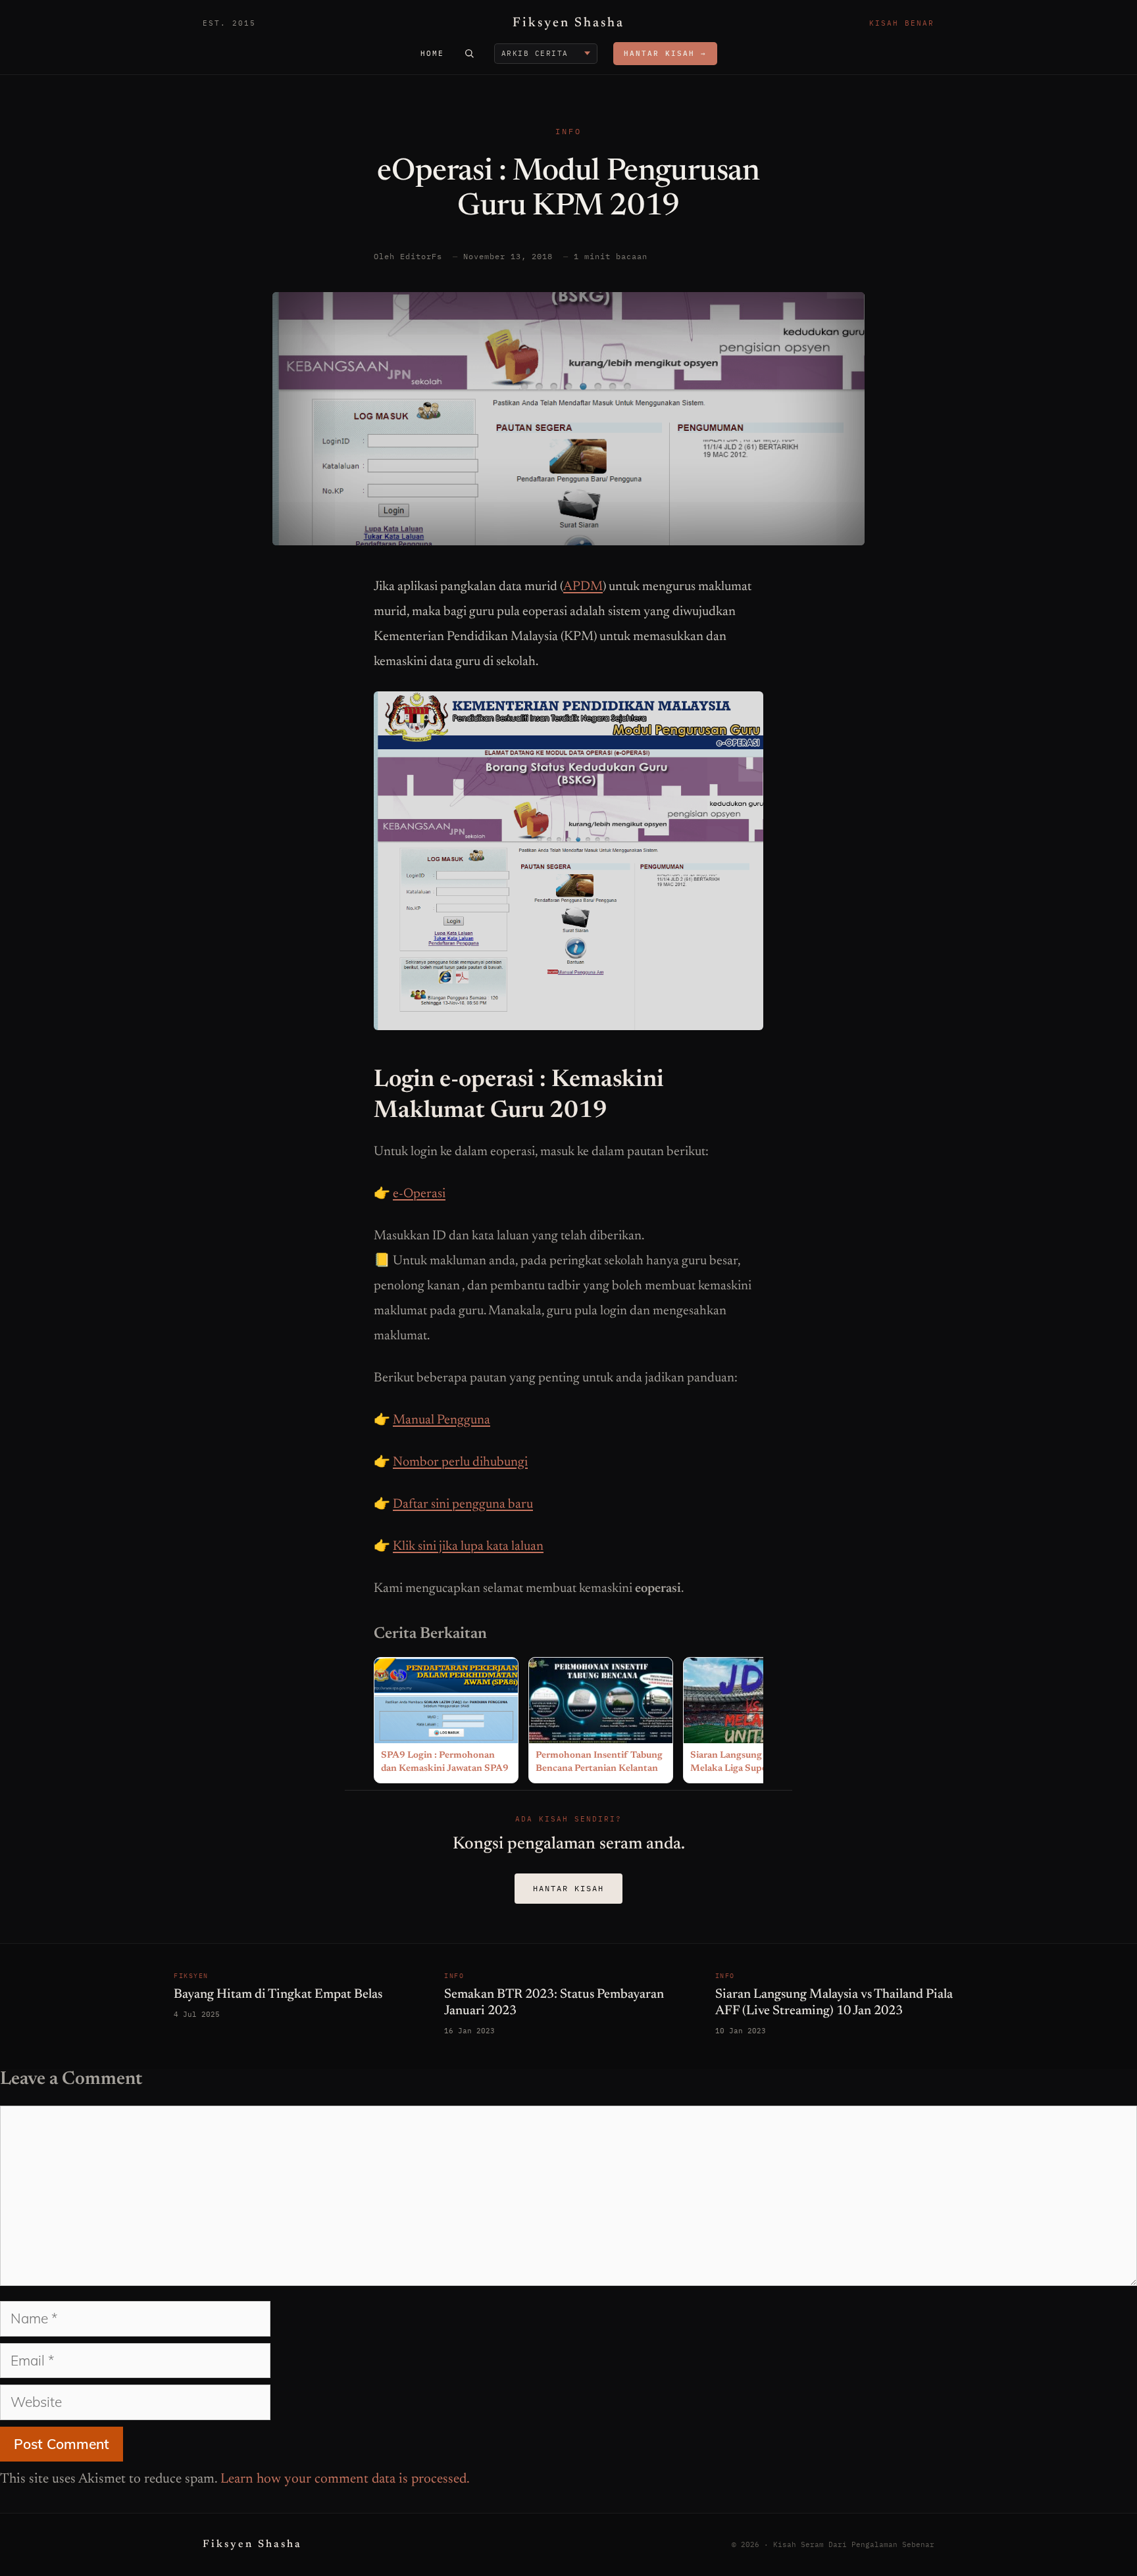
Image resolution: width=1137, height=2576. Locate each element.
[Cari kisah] (469, 53)
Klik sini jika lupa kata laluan (468, 1547)
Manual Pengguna (442, 1420)
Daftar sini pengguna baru (463, 1504)
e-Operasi (419, 1194)
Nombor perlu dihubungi (460, 1462)
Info (568, 131)
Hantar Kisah (568, 1888)
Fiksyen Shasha (568, 23)
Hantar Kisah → (665, 53)
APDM (583, 587)
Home (432, 53)
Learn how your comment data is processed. (345, 2480)
